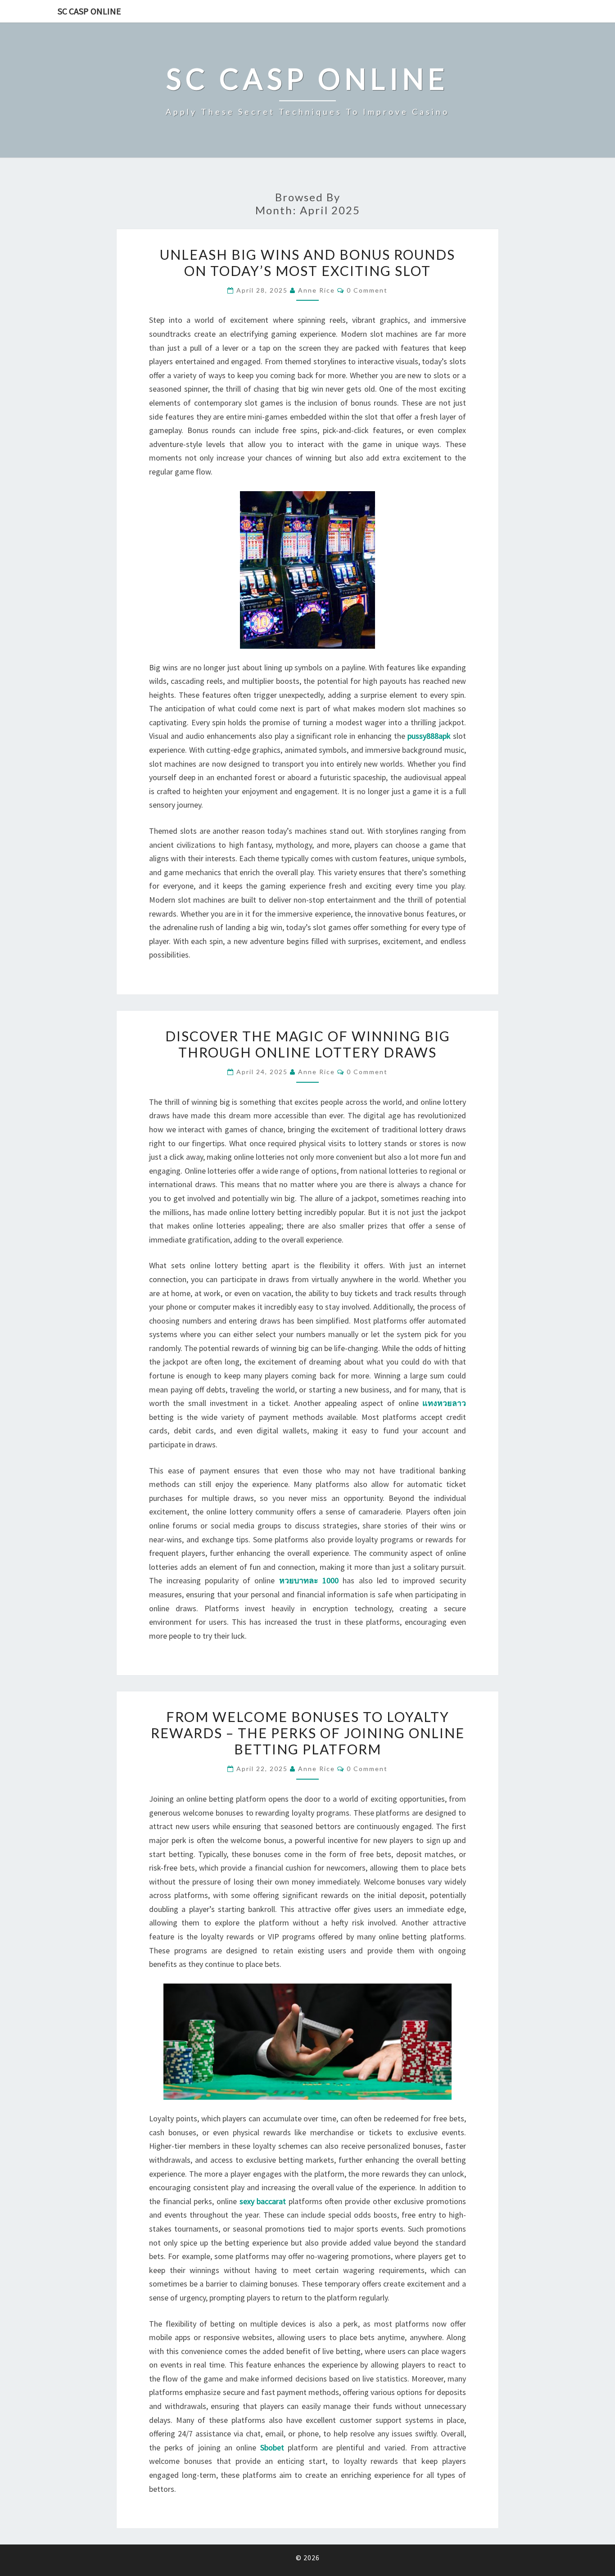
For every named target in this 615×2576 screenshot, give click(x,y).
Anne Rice (317, 290)
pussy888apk (429, 736)
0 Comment (367, 290)
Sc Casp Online (89, 11)
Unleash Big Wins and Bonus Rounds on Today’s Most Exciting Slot (307, 262)
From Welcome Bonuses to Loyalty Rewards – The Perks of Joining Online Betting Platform (308, 1733)
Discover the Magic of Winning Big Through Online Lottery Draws (308, 1044)
